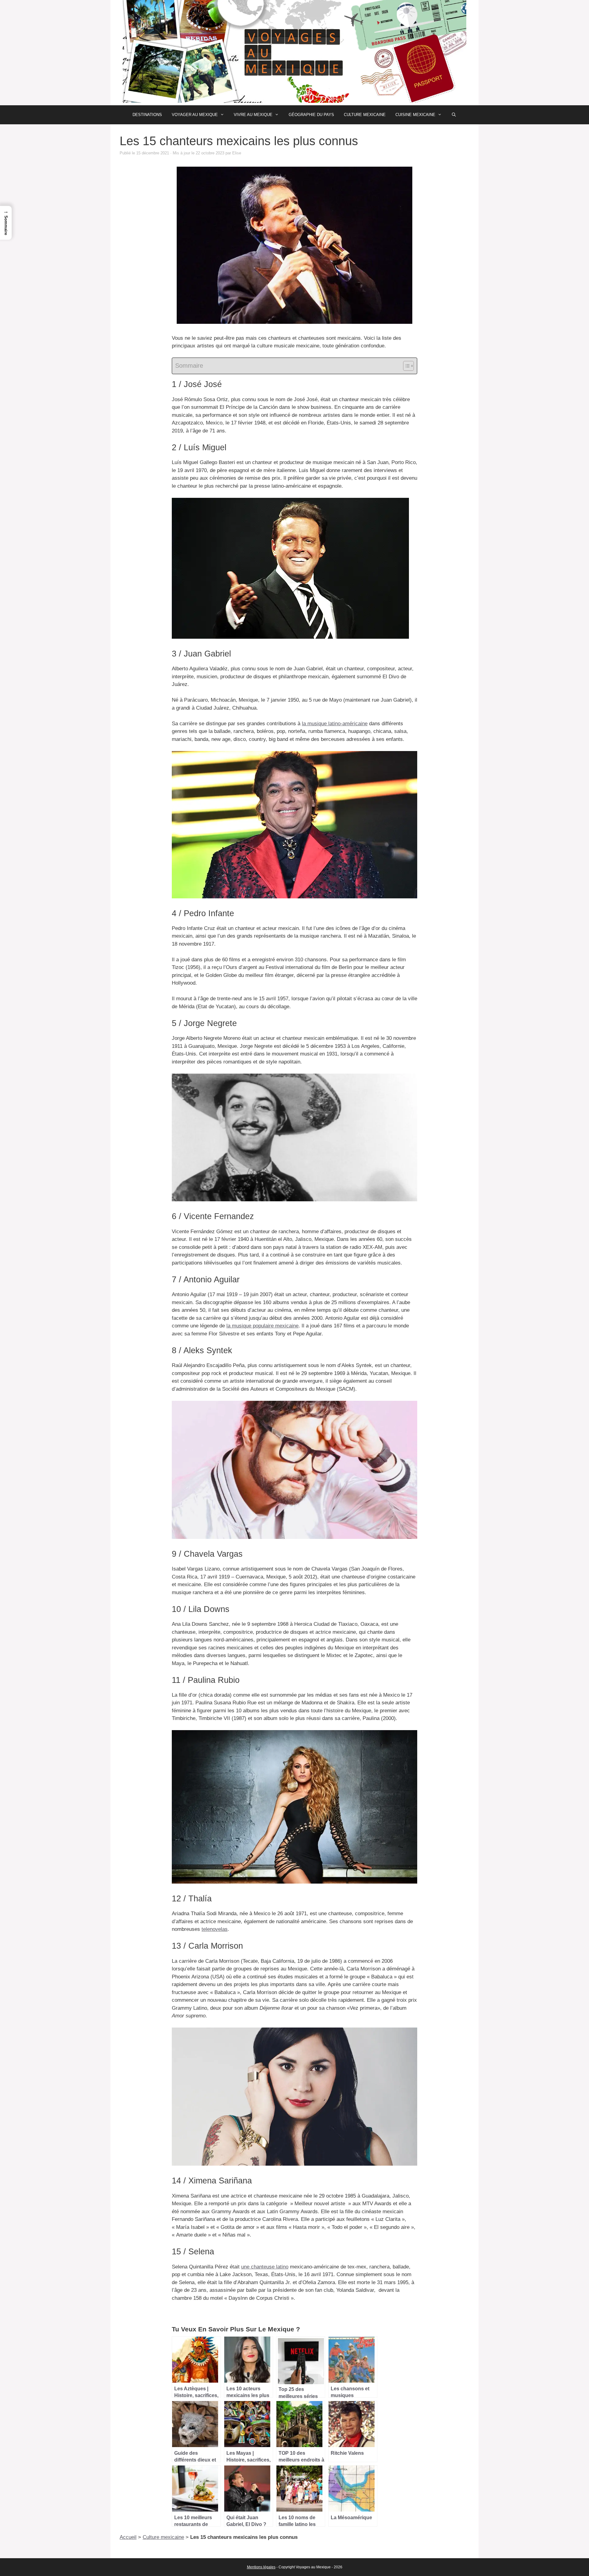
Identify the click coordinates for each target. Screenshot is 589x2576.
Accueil (128, 2537)
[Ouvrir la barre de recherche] (454, 115)
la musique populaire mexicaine (262, 1326)
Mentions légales (261, 2567)
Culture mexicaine (365, 115)
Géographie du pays (311, 115)
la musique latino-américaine (335, 724)
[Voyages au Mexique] (294, 52)
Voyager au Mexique (195, 115)
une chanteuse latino (265, 2267)
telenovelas (215, 1929)
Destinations (147, 115)
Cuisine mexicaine (415, 115)
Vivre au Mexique (253, 115)
